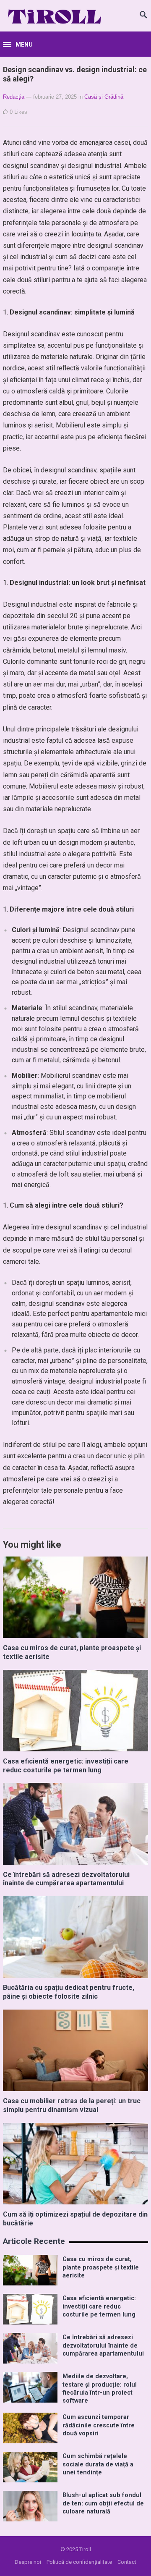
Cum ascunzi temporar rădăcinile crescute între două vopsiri (99, 2425)
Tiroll (85, 2549)
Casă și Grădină (104, 97)
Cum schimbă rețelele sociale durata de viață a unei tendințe (98, 2464)
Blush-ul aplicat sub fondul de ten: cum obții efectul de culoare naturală (103, 2503)
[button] (18, 45)
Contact (127, 2562)
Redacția (14, 97)
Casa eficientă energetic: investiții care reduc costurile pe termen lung (66, 1766)
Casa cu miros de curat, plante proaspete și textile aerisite (101, 2267)
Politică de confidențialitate (79, 2562)
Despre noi (28, 2562)
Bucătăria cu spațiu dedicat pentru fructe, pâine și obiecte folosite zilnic (69, 1992)
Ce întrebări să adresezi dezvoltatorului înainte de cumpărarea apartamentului (66, 1879)
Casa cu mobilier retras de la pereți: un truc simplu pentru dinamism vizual (72, 2105)
